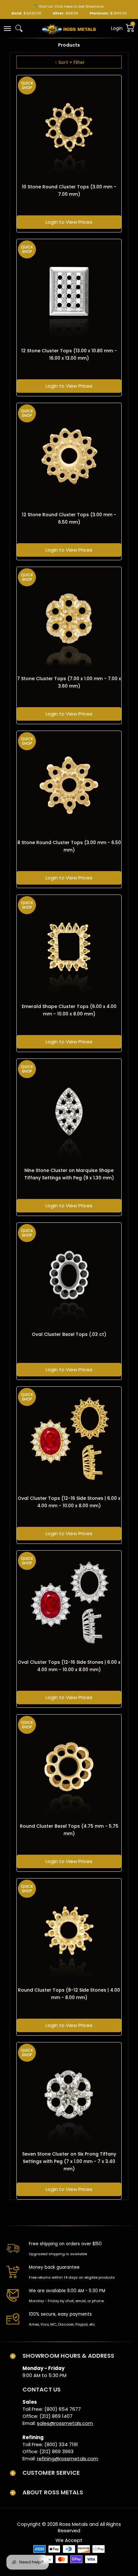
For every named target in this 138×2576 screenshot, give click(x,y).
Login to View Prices (69, 222)
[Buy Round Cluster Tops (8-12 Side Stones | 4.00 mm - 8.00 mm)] (69, 1931)
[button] (7, 28)
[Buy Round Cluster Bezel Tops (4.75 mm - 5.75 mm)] (69, 1767)
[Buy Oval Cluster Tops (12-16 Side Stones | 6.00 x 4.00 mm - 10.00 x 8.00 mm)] (69, 1439)
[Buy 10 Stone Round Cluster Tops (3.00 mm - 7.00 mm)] (69, 128)
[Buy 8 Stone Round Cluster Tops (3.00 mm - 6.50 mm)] (69, 783)
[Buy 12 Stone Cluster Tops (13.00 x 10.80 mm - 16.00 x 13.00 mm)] (69, 292)
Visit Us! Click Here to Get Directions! (72, 6)
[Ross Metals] (69, 29)
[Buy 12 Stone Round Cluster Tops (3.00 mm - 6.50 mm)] (69, 455)
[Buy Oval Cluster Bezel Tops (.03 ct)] (69, 1275)
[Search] (19, 28)
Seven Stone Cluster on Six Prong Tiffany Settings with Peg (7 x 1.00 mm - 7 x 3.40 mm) (69, 2161)
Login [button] (117, 28)
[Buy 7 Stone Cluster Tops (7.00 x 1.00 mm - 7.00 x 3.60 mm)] (69, 619)
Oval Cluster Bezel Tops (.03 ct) (69, 1334)
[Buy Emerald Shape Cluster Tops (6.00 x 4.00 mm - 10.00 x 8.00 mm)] (69, 947)
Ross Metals (74, 2524)
